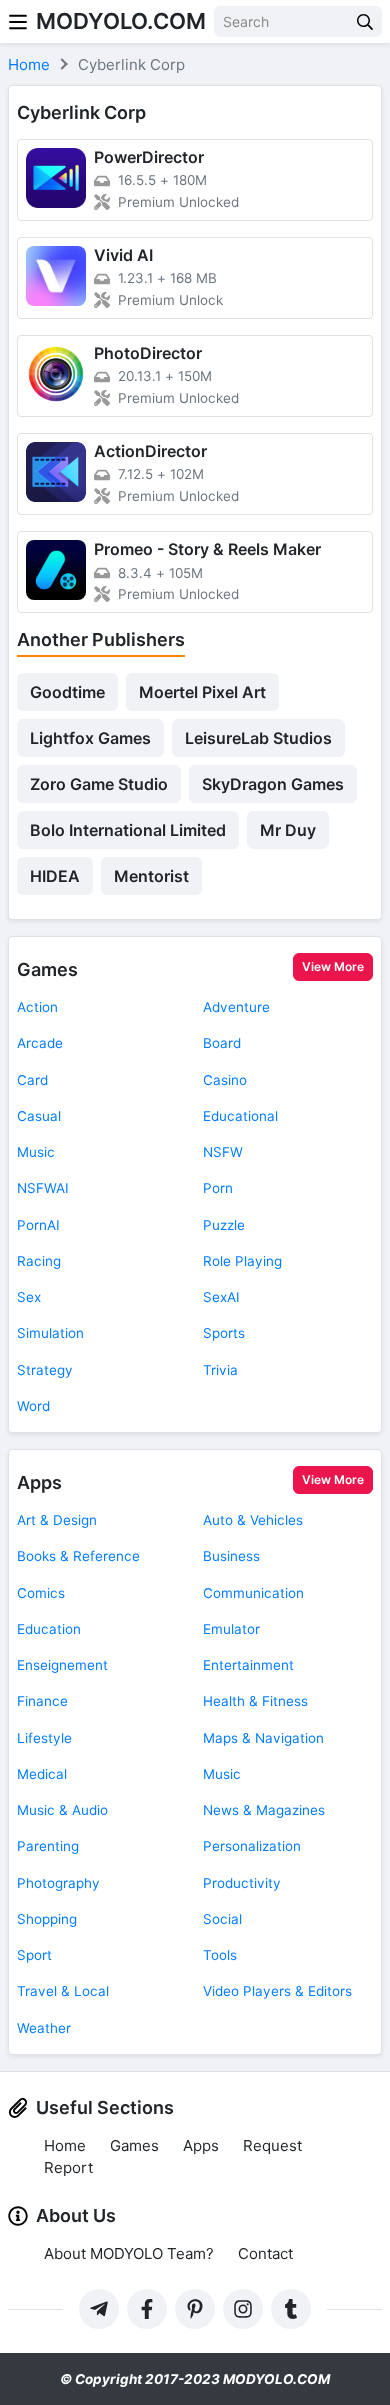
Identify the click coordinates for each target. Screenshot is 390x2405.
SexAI (221, 1297)
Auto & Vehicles (253, 1520)
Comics (41, 1593)
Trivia (220, 1370)
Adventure (236, 1007)
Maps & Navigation (263, 1738)
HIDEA (55, 876)
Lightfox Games (90, 738)
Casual (39, 1116)
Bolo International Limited (128, 830)
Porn (218, 1188)
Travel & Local (63, 1991)
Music (36, 1152)
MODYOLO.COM (121, 21)
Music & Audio (62, 1810)
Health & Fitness (255, 1701)
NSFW (223, 1152)
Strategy (45, 1370)
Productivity (242, 1883)
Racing (39, 1261)
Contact (265, 2253)
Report (68, 2167)
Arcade (40, 1043)
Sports (224, 1333)
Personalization (252, 1846)
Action (37, 1007)
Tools (220, 1955)
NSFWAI (43, 1188)
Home (65, 2145)
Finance (42, 1701)
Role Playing (242, 1261)
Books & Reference (78, 1556)
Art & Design (57, 1520)
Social (222, 1919)
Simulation (50, 1333)
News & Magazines (264, 1810)
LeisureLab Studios (258, 738)
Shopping (47, 1919)
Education (49, 1629)
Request (272, 2145)
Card (32, 1080)
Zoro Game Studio (99, 784)
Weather (44, 2028)
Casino (225, 1080)
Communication (253, 1593)
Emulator (231, 1629)
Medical (42, 1774)
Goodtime (67, 692)
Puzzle (224, 1225)
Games (47, 969)
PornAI (38, 1225)
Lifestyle (44, 1738)
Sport (34, 1955)
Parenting (48, 1846)
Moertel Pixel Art (202, 692)
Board (222, 1043)
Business (231, 1556)
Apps (39, 1482)
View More (333, 966)
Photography (58, 1883)
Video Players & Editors (277, 1991)
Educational (240, 1116)
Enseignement (62, 1665)
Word (33, 1406)
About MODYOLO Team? (129, 2253)
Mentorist (151, 876)
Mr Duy (288, 830)
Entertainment (248, 1665)
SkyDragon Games (273, 784)
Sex (29, 1297)
